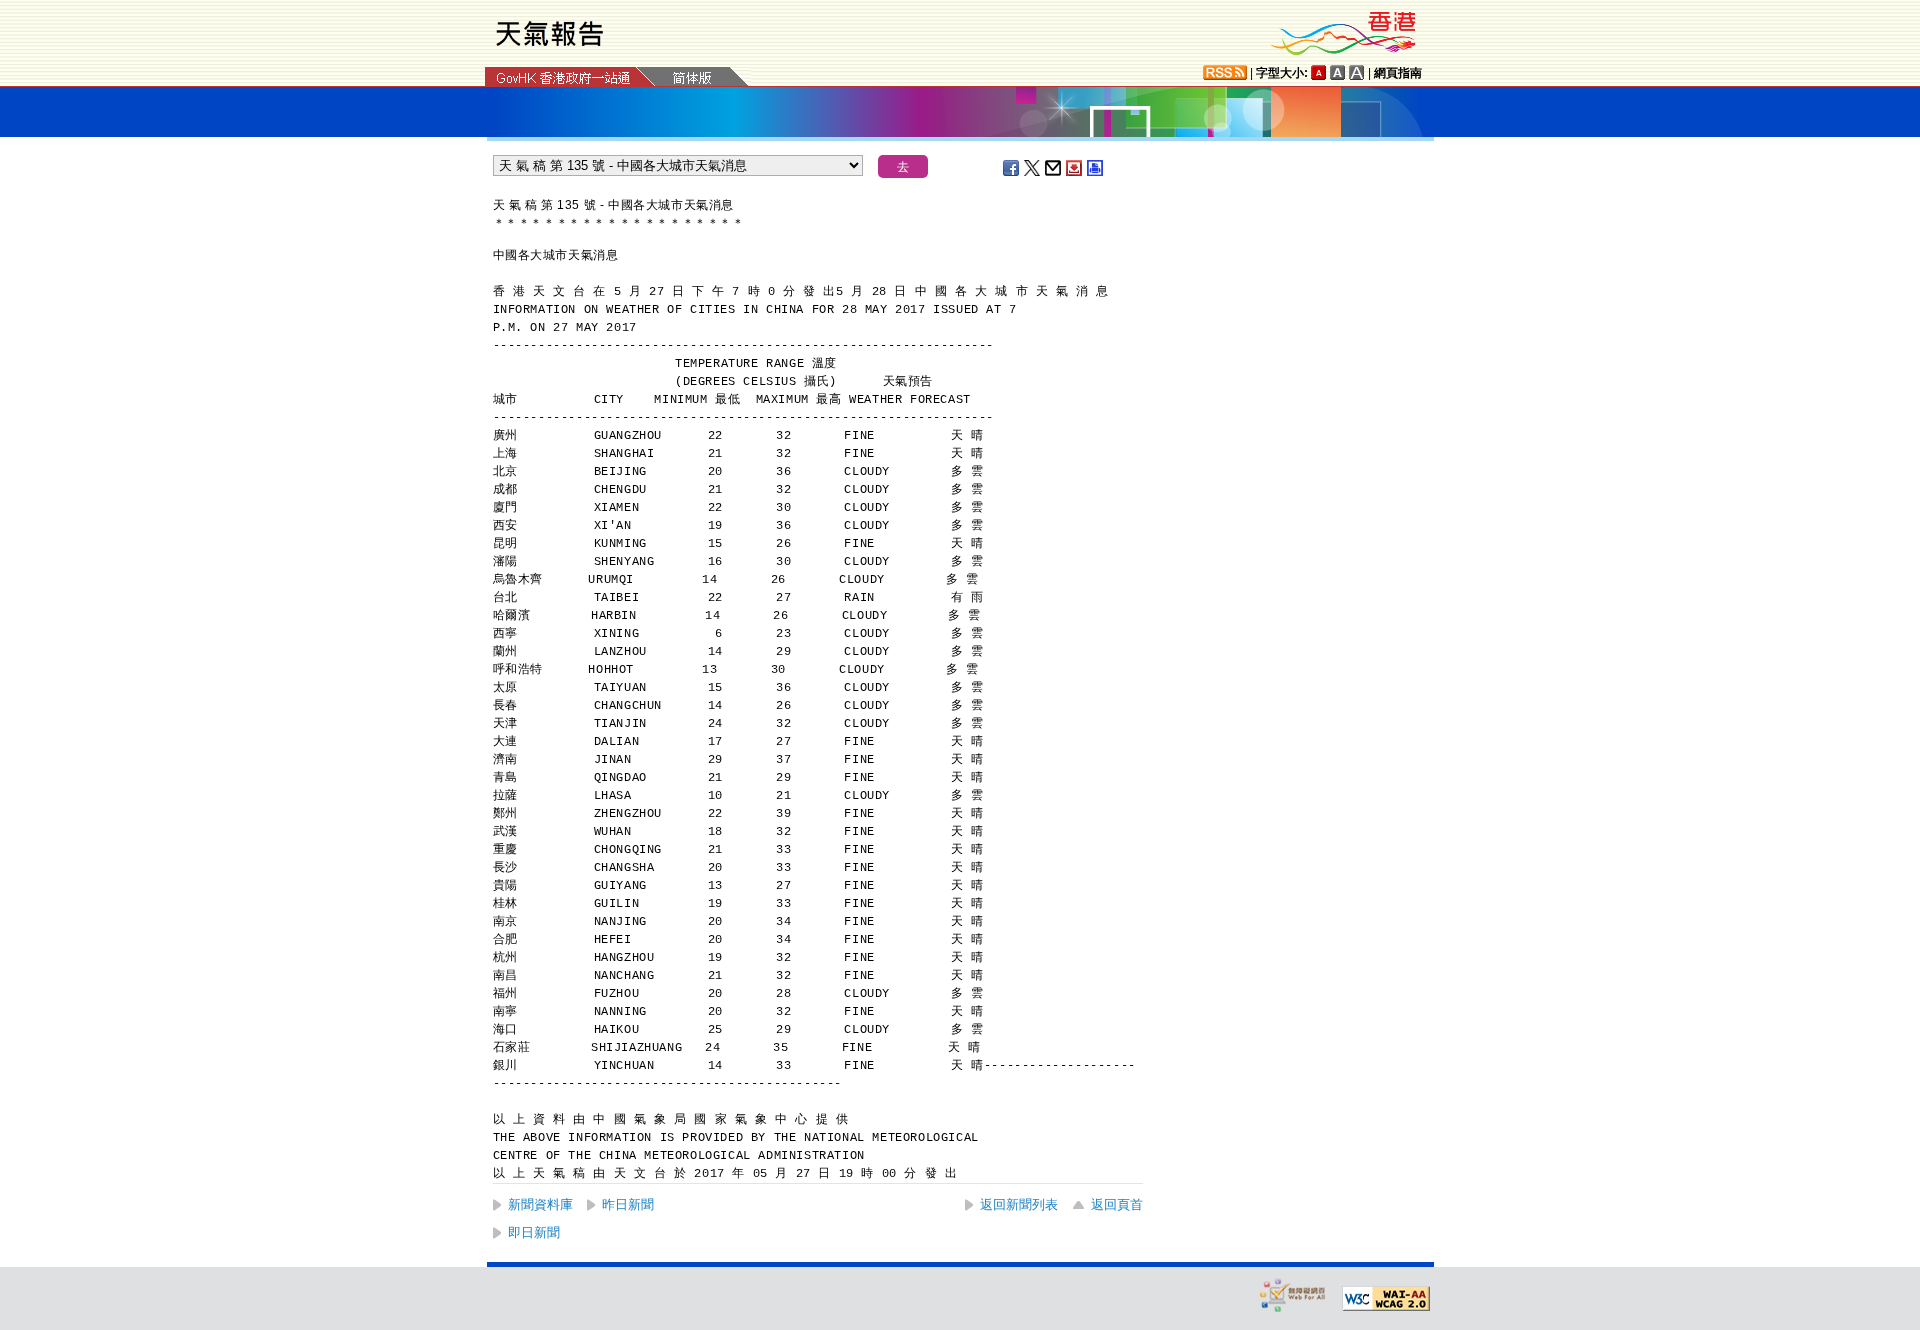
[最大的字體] (1357, 72)
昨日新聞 (628, 1204)
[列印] (1096, 168)
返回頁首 (1117, 1204)
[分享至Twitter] (1033, 168)
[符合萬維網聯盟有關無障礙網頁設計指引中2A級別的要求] (1386, 1299)
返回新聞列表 (1019, 1204)
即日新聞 (534, 1232)
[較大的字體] (1338, 72)
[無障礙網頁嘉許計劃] (1293, 1294)
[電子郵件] (1054, 168)
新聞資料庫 (540, 1204)
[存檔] (1075, 168)
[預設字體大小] (1319, 72)
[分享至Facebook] (1012, 168)
